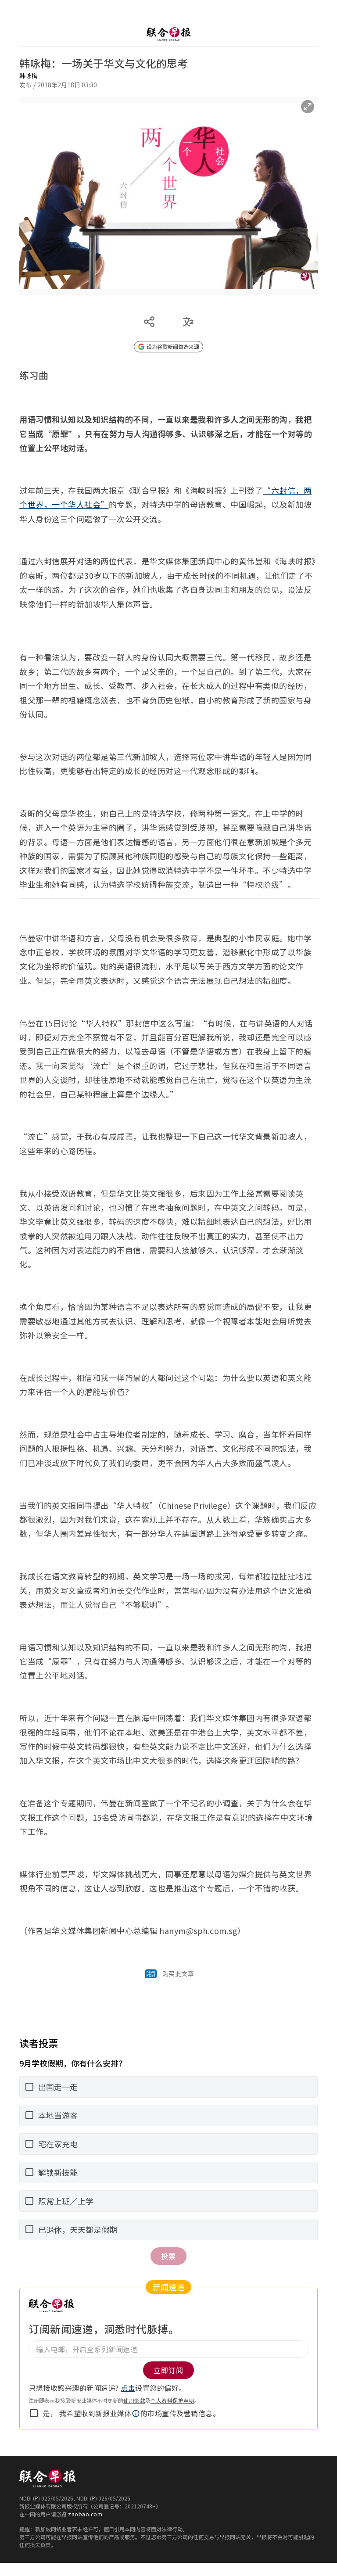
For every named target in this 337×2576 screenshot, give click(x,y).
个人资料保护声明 (172, 2400)
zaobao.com (85, 2514)
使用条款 (134, 2400)
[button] (136, 2414)
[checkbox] (34, 2413)
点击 (128, 2388)
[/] (168, 34)
